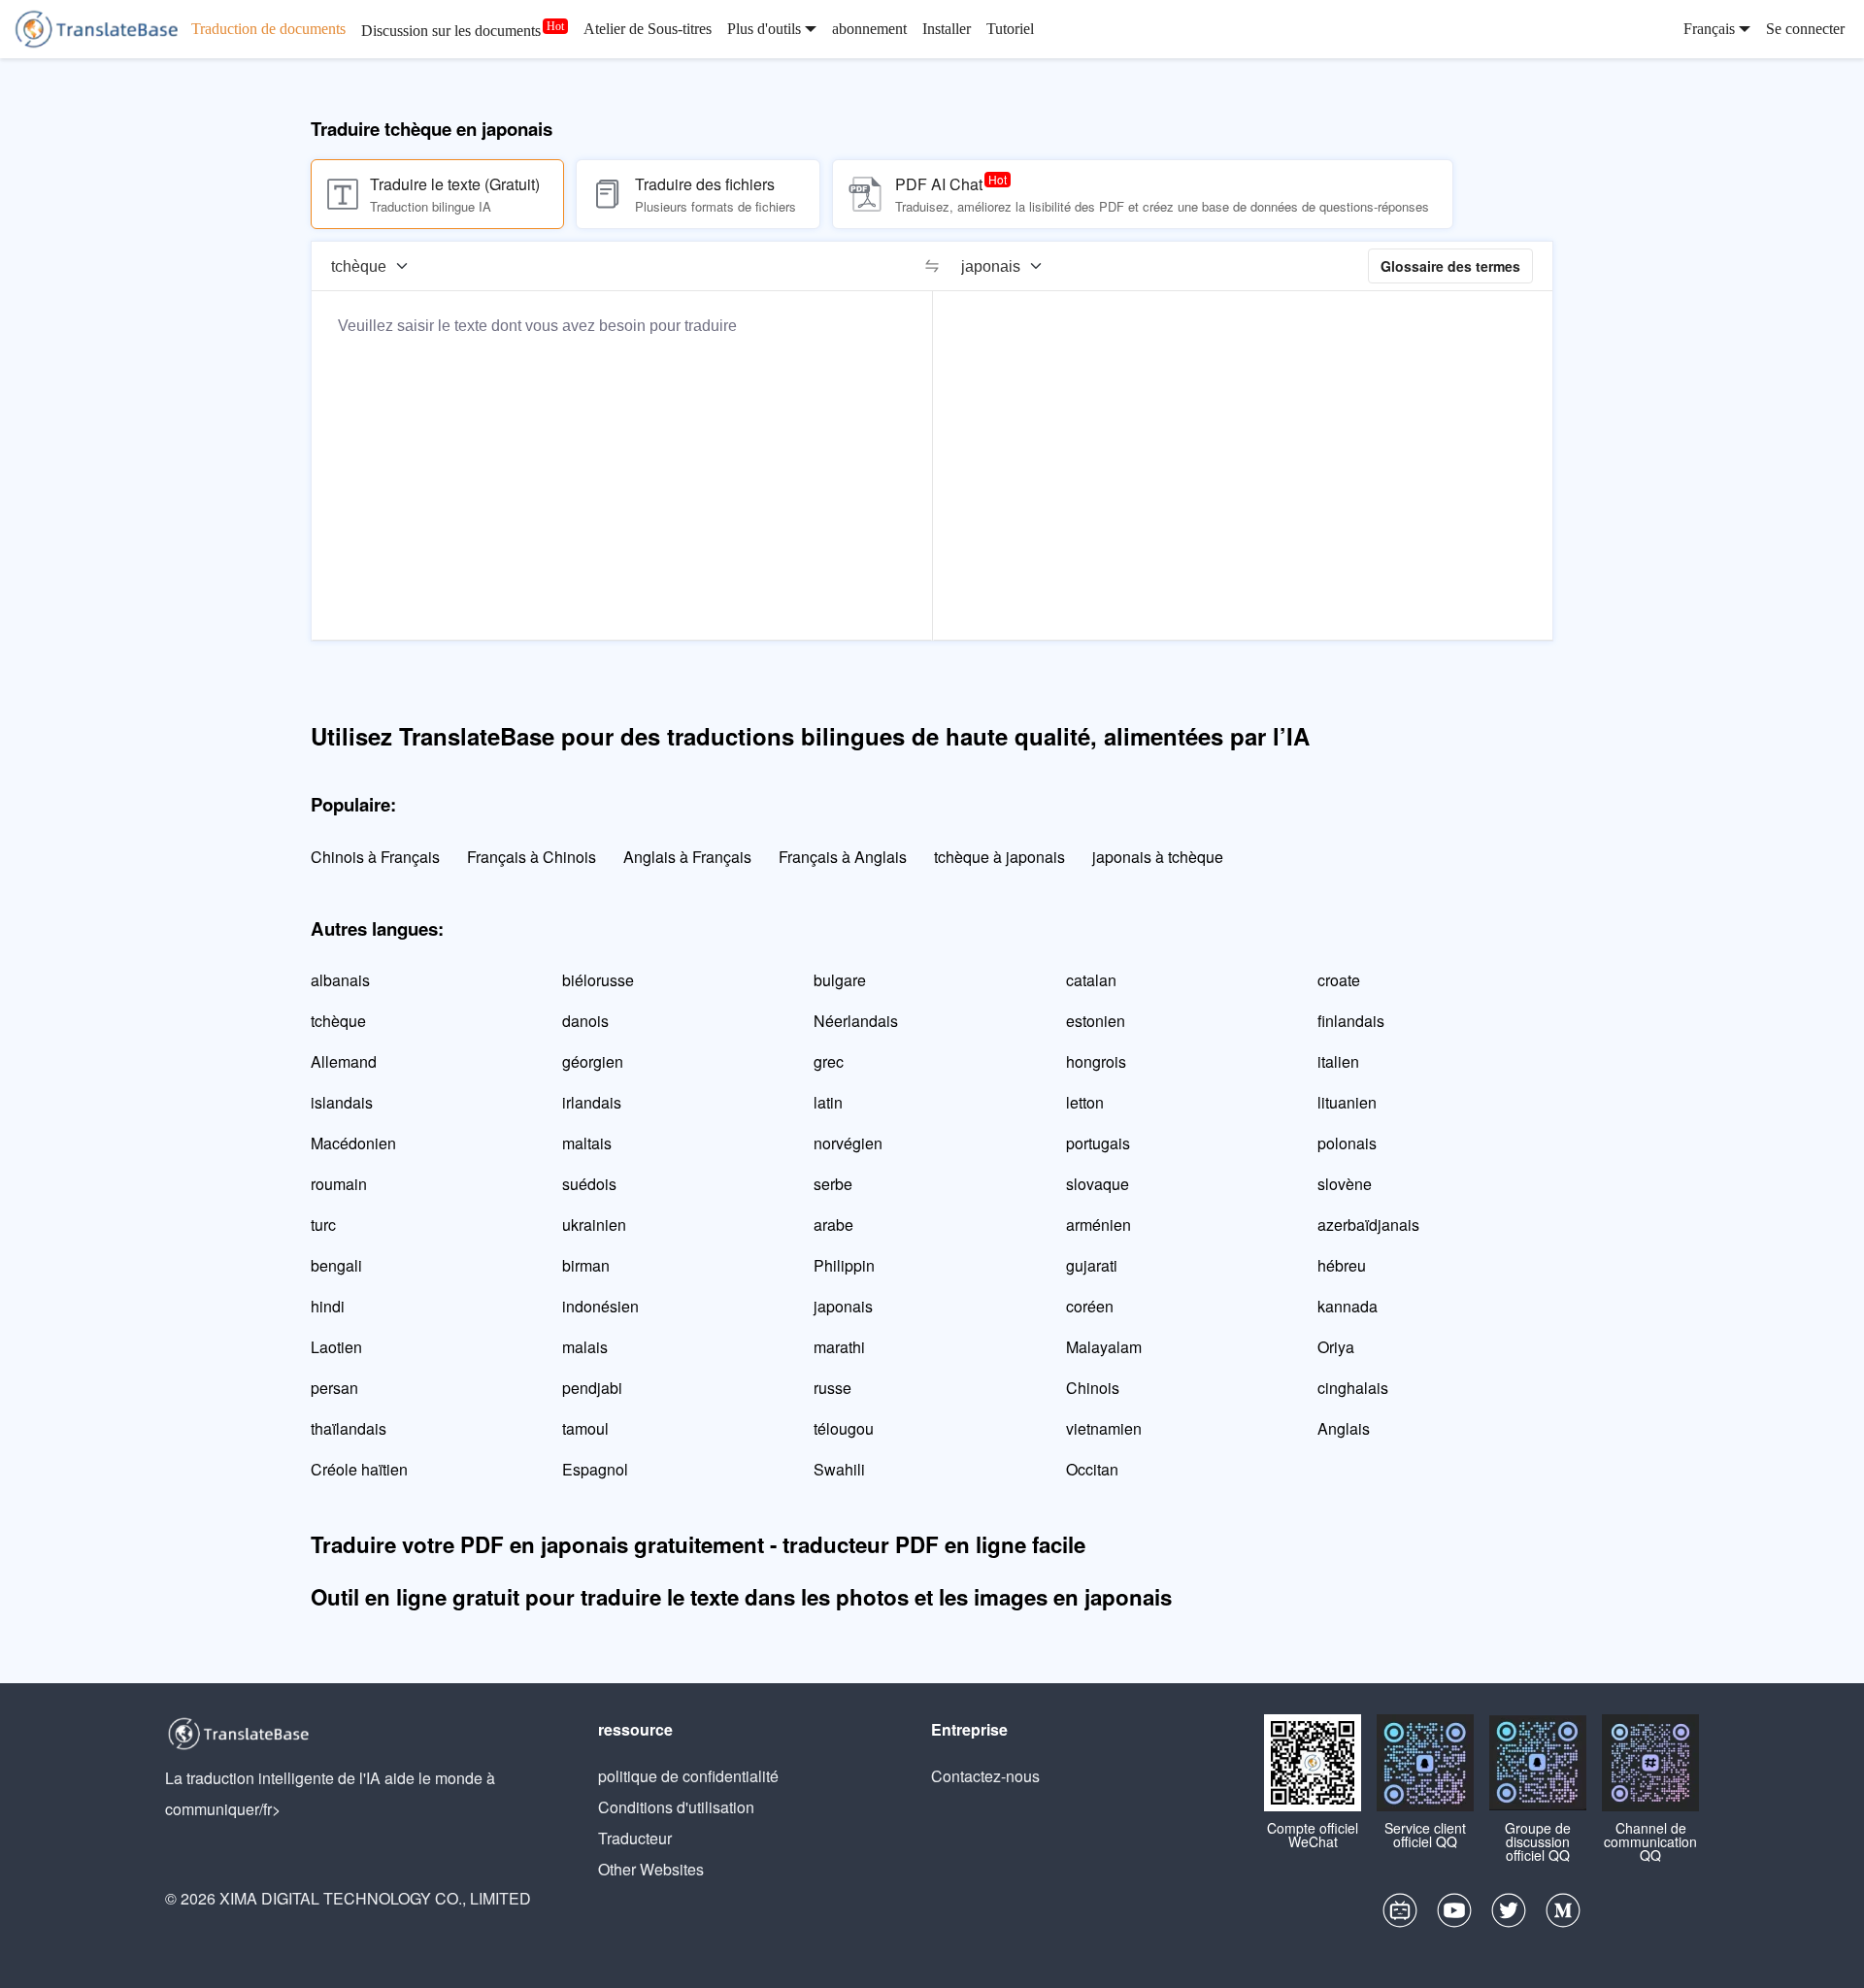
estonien (1096, 1021)
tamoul (585, 1428)
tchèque (338, 1021)
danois (585, 1021)
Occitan (1092, 1469)
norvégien (848, 1143)
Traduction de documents (268, 29)
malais (585, 1347)
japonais (843, 1306)
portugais (1098, 1143)
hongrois (1096, 1061)
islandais (342, 1102)
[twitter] (1509, 1915)
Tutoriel (1010, 29)
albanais (340, 980)
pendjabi (592, 1388)
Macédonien (353, 1143)
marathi (839, 1347)
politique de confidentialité (688, 1776)
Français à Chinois (532, 857)
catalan (1091, 980)
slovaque (1098, 1184)
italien (1338, 1061)
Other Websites (651, 1869)
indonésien (600, 1306)
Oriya (1336, 1347)
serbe (833, 1184)
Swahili (839, 1469)
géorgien (593, 1061)
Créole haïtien (359, 1469)
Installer (947, 29)
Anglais (1344, 1428)
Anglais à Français (687, 857)
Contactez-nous (985, 1776)
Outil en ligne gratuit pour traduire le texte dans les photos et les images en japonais (741, 1597)
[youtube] (1454, 1915)
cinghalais (1353, 1388)
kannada (1348, 1306)
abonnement (869, 29)
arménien (1098, 1225)
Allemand (344, 1061)
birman (586, 1265)
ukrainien (594, 1225)
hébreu (1342, 1265)
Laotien (336, 1347)
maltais (587, 1143)
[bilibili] (1400, 1915)
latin (828, 1102)
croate (1339, 980)
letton (1085, 1102)
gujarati (1092, 1265)
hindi (328, 1306)
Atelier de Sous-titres (648, 29)
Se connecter (1805, 29)
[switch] (932, 266)
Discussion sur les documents (451, 31)
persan (334, 1388)
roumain (339, 1184)
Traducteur (635, 1838)
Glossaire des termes (1450, 266)
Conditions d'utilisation (676, 1807)
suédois (589, 1184)
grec (829, 1061)
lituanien (1347, 1102)
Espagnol (595, 1469)
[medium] (1563, 1915)
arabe (833, 1225)
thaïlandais (349, 1428)
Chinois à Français (375, 857)
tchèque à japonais (999, 857)
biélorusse (598, 980)
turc (323, 1225)
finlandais (1351, 1021)
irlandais (592, 1102)
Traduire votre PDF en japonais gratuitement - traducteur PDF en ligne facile (698, 1544)
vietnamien (1104, 1428)
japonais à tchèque (1158, 857)
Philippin (844, 1265)
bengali (336, 1265)
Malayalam (1104, 1347)
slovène (1345, 1184)
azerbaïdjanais (1368, 1225)
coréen (1090, 1306)
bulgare (840, 980)
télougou (844, 1428)
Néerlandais (856, 1021)
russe (832, 1388)
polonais (1347, 1143)
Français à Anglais (843, 857)
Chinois (1093, 1388)
